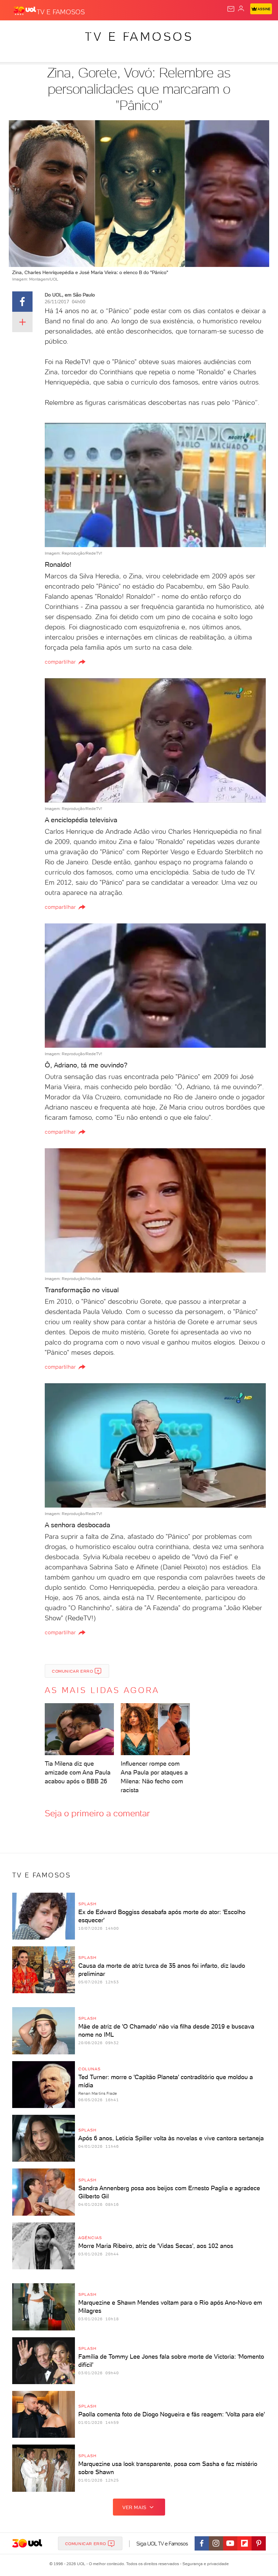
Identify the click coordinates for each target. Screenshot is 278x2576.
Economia (176, 31)
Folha (202, 31)
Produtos (16, 31)
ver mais (134, 2507)
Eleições (67, 31)
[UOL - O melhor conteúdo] (25, 11)
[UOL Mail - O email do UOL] (231, 9)
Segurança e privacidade (204, 2564)
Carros (148, 31)
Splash (253, 31)
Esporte (227, 31)
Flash (42, 31)
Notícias (95, 31)
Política (122, 31)
